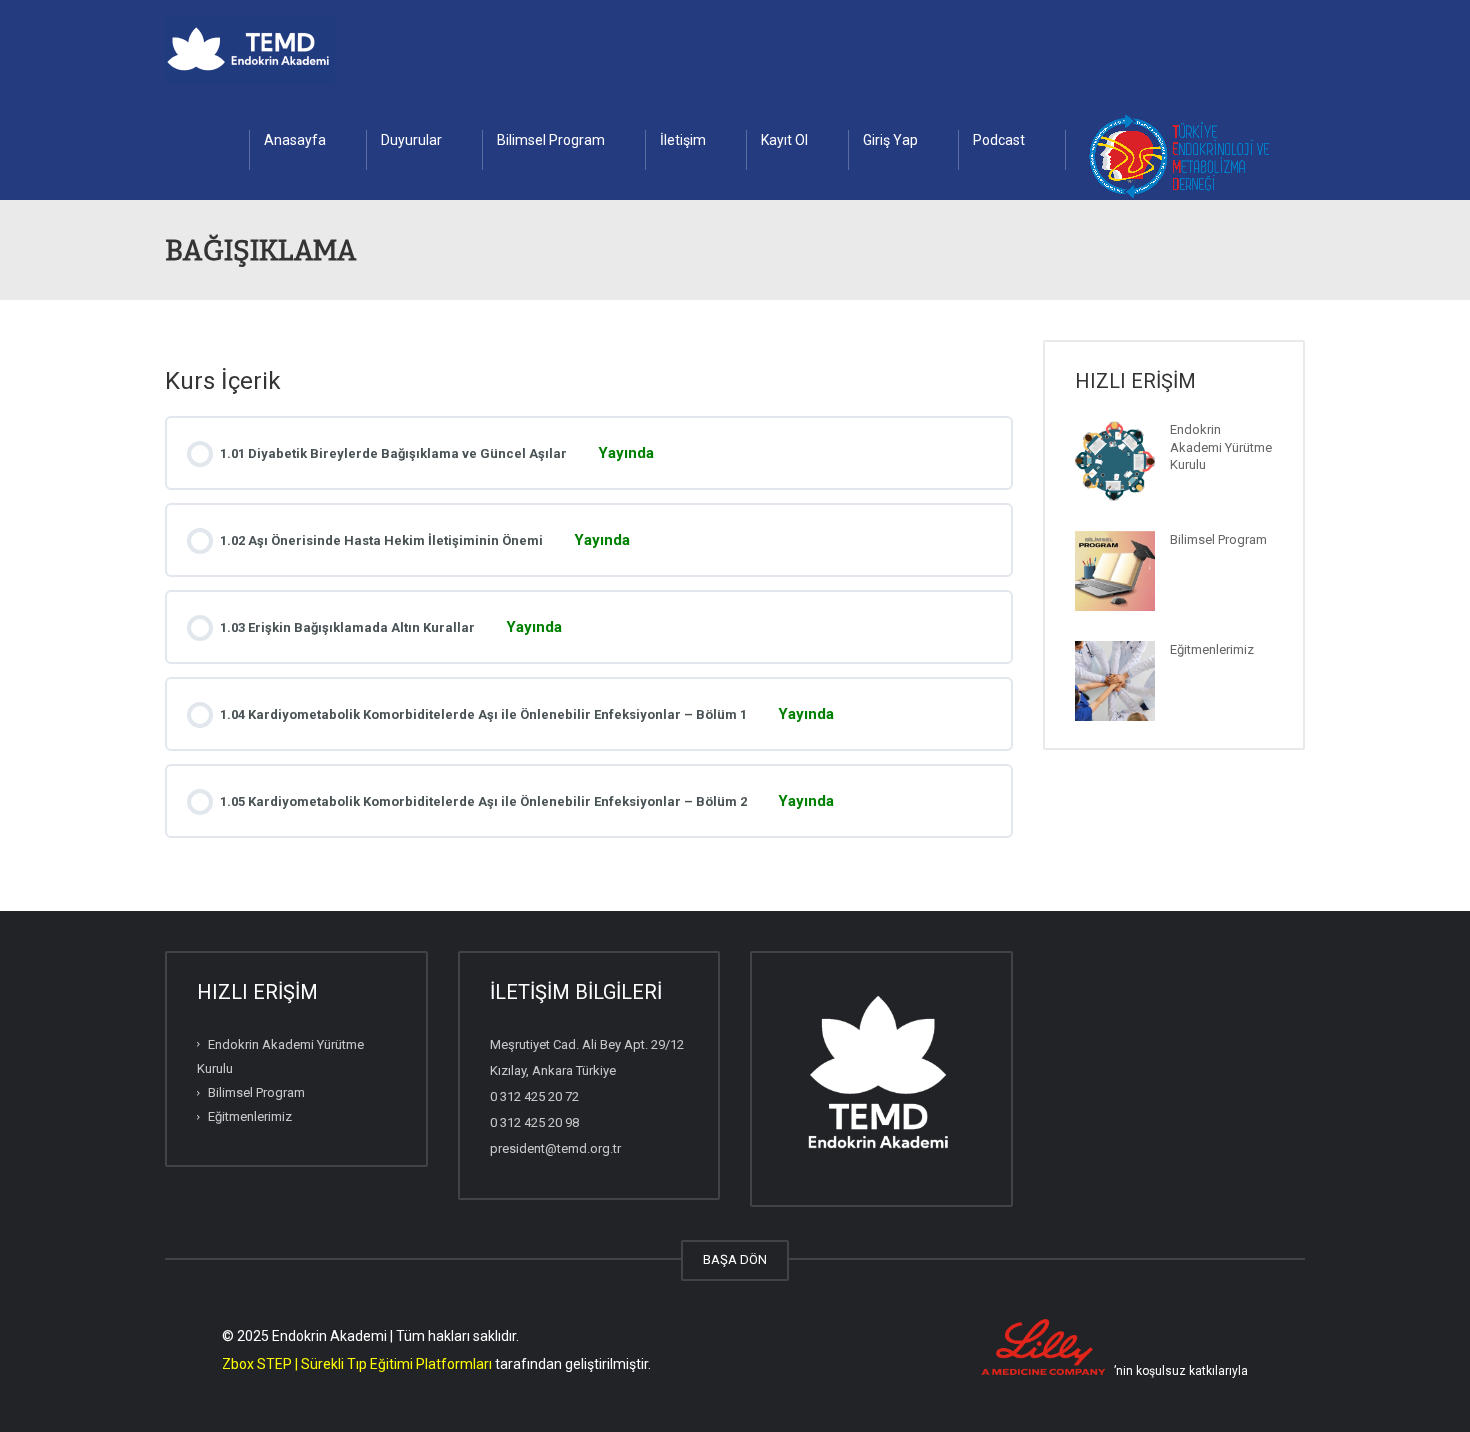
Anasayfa (295, 140)
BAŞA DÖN (735, 1259)
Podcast (999, 140)
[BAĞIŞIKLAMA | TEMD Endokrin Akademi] (250, 49)
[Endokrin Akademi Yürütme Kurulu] (1115, 461)
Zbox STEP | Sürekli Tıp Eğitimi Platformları (357, 1364)
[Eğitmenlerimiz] (1115, 681)
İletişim (683, 140)
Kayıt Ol (784, 140)
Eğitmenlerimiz (1212, 649)
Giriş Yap (890, 140)
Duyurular (411, 140)
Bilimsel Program (551, 140)
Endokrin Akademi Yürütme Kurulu (1221, 447)
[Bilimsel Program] (1115, 571)
